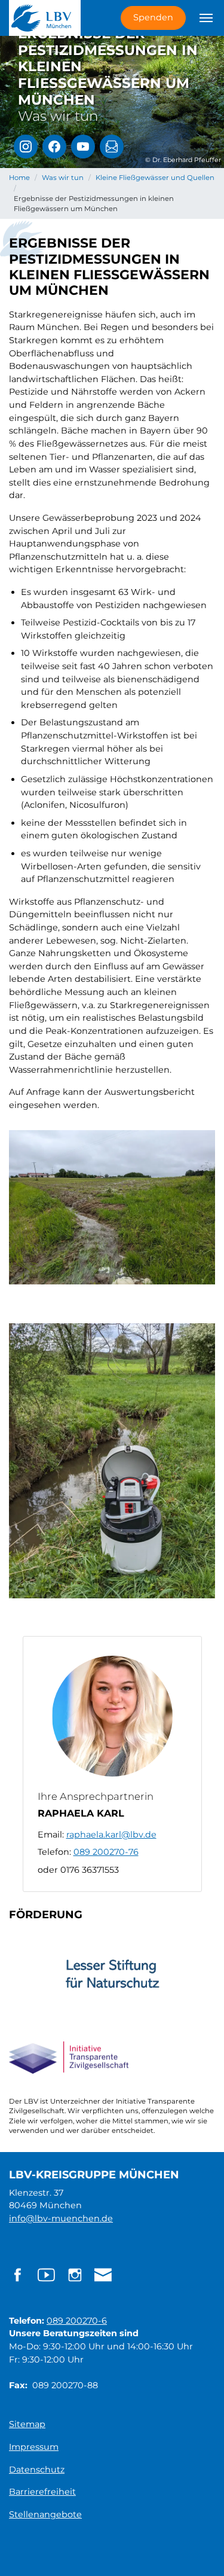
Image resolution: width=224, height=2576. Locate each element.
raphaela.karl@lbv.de (111, 1835)
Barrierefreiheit (42, 2492)
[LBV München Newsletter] (112, 146)
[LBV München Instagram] (26, 146)
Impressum (34, 2447)
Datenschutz (37, 2470)
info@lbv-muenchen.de (61, 2218)
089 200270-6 (77, 2321)
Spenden (153, 17)
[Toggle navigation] (206, 18)
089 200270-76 (106, 1852)
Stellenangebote (45, 2514)
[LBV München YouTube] (83, 146)
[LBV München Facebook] (54, 146)
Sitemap (27, 2424)
